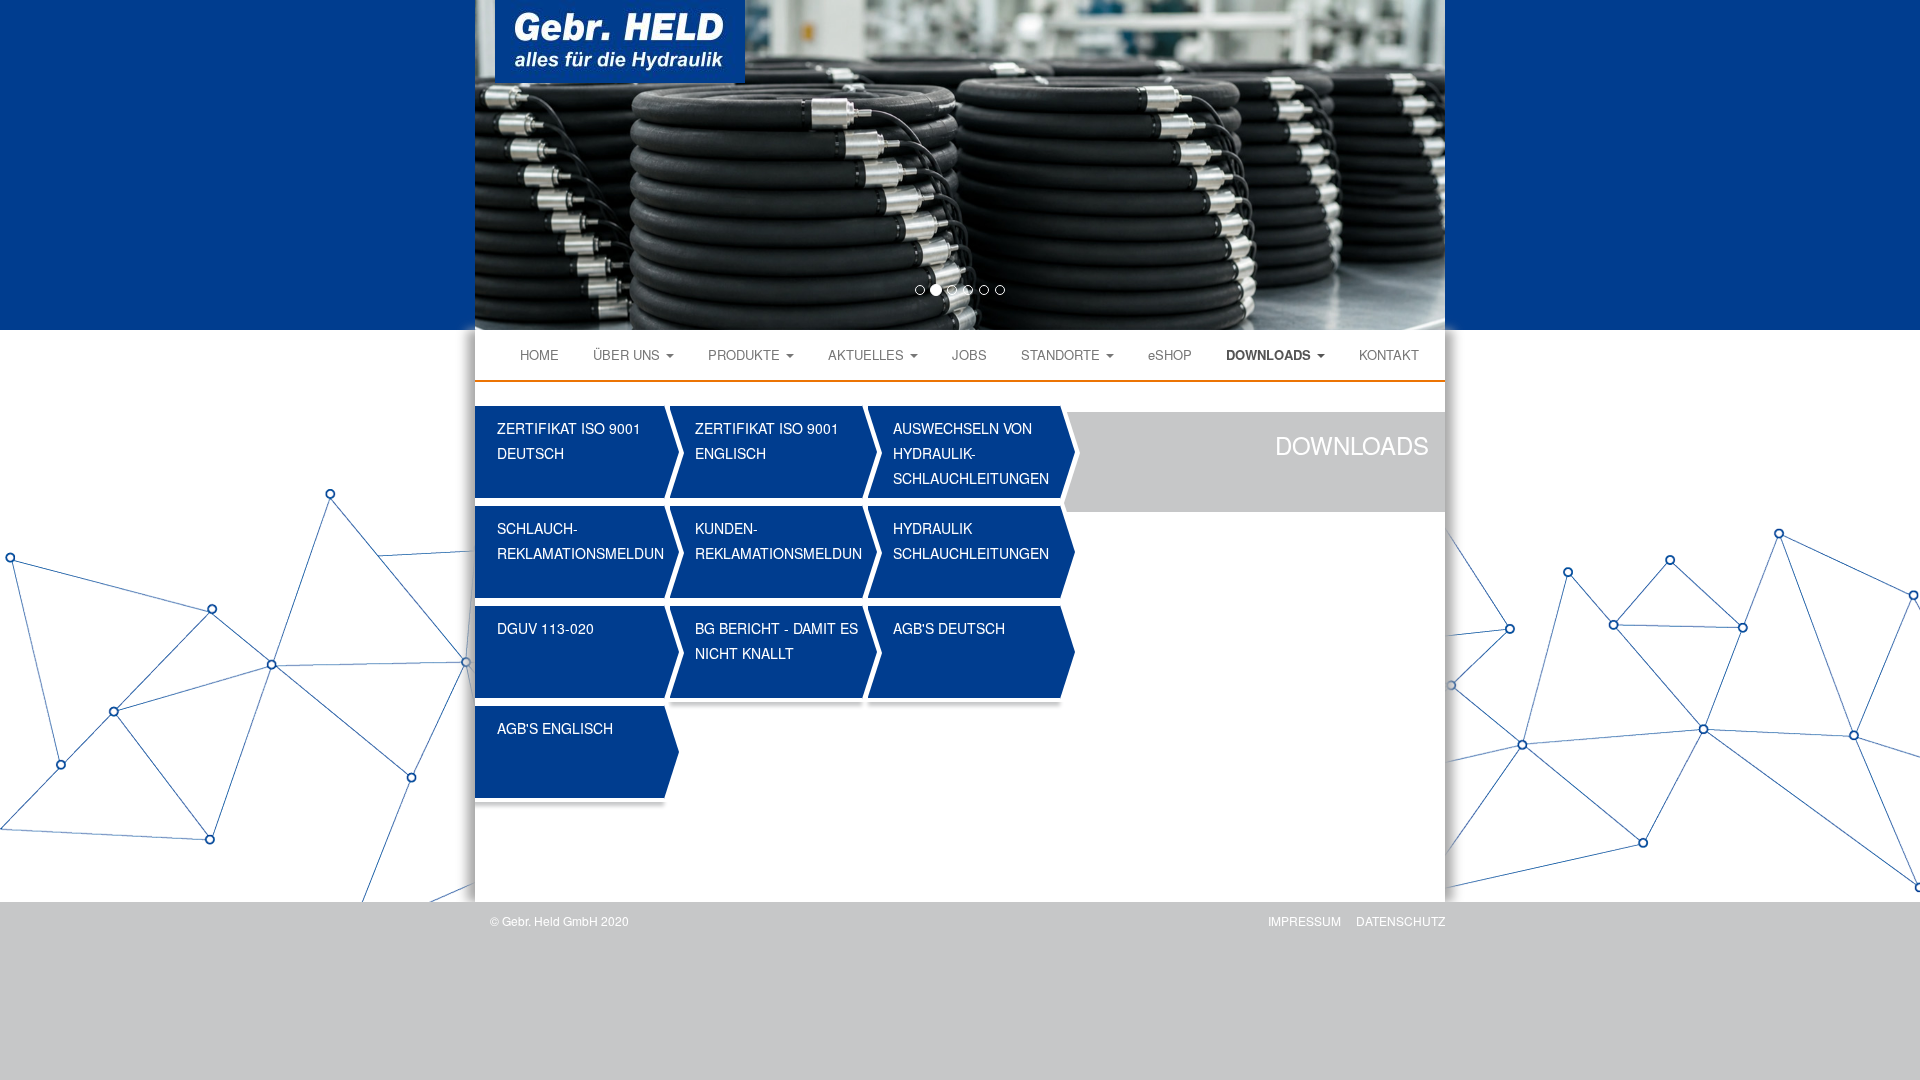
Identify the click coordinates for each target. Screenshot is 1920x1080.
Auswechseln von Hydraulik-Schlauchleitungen (971, 453)
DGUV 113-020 (545, 628)
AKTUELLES (868, 354)
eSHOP (1170, 354)
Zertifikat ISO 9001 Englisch (767, 440)
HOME (539, 354)
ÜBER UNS (628, 354)
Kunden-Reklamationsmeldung (780, 540)
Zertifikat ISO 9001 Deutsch (569, 440)
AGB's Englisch (555, 728)
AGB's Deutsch (949, 628)
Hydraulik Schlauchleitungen (971, 540)
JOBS (969, 354)
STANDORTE (1062, 354)
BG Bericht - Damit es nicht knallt (776, 640)
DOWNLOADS (1270, 354)
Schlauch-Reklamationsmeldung (582, 540)
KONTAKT (1389, 354)
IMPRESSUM (1304, 920)
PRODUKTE (746, 354)
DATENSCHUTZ (1400, 920)
